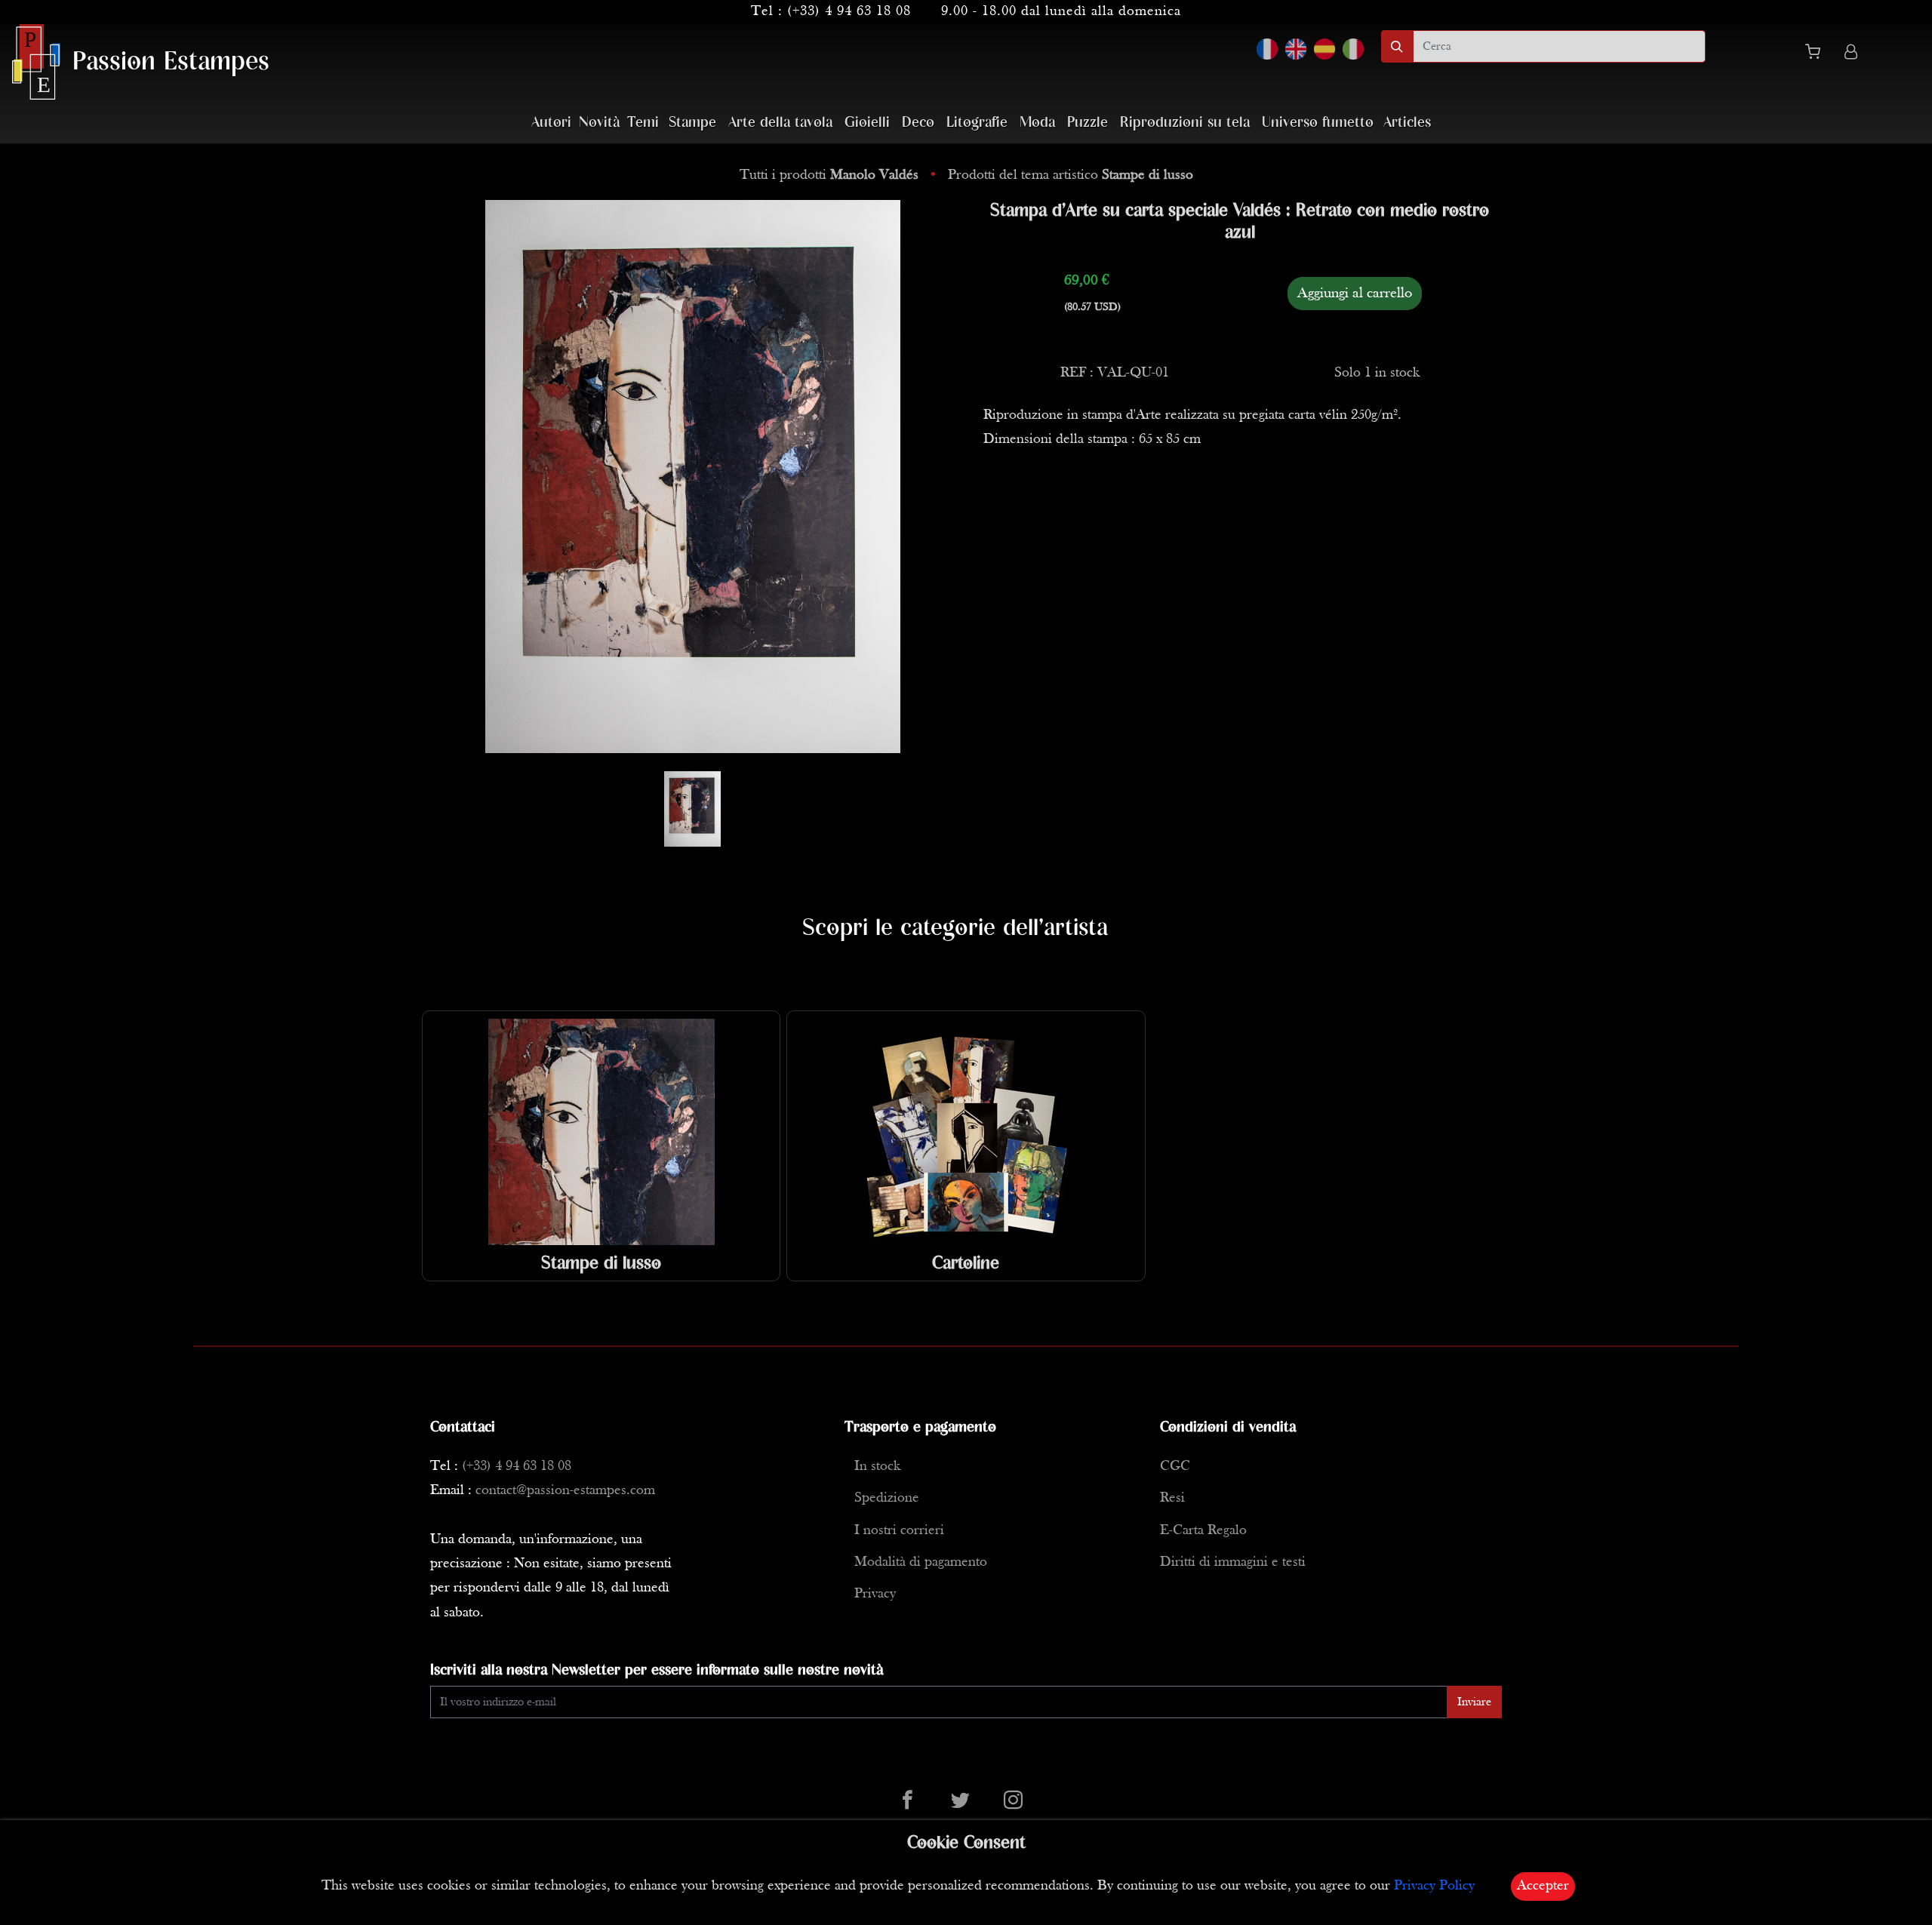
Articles (1407, 123)
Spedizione (887, 1498)
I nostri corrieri (899, 1531)
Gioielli (867, 123)
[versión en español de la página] (1324, 49)
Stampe (692, 123)
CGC (1175, 1467)
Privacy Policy (1434, 1886)
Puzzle (1088, 123)
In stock (877, 1467)
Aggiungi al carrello (1355, 294)
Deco (918, 123)
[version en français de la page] (1267, 49)
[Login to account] (1851, 54)
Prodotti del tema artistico (1071, 175)
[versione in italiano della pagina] (1353, 49)
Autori (551, 123)
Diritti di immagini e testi (1233, 1562)
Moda (1037, 123)
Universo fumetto (1318, 123)
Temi (643, 123)
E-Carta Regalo (1203, 1531)
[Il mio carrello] (1819, 54)
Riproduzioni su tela (1185, 123)
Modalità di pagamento (921, 1562)
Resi (1172, 1498)
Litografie (977, 123)
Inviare (1474, 1702)
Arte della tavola (780, 123)
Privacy (875, 1594)
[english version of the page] (1296, 49)
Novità (599, 123)
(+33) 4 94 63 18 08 (849, 12)
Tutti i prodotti (829, 175)
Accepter (1543, 1886)
